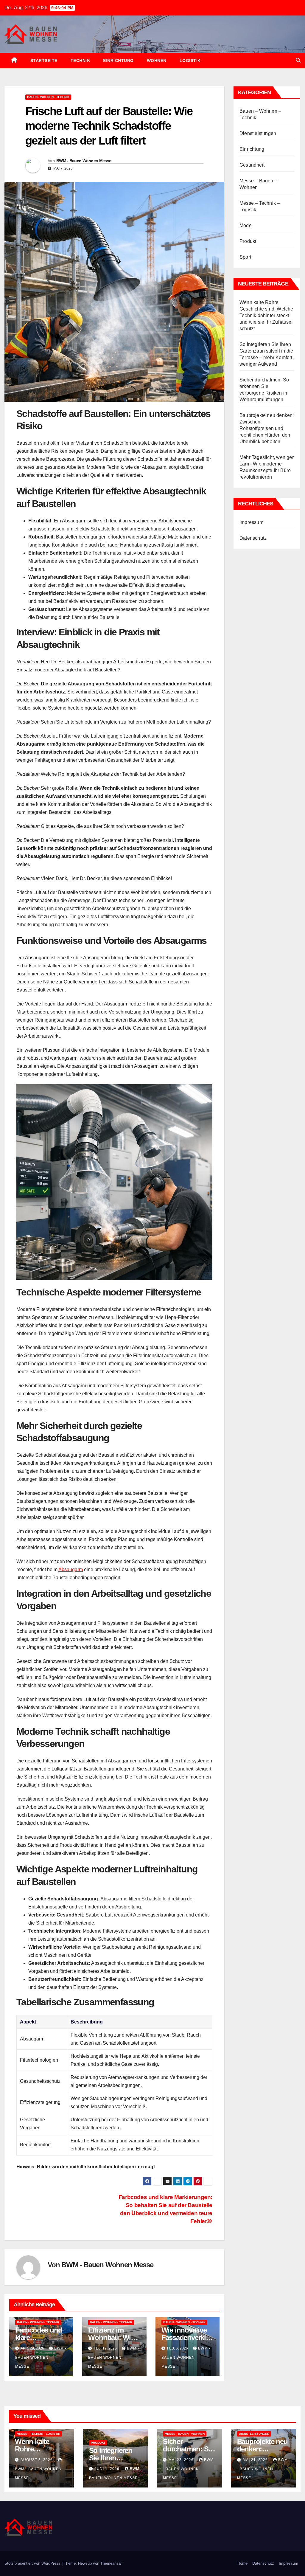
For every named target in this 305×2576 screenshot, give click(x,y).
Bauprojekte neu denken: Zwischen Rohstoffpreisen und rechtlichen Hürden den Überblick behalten (267, 428)
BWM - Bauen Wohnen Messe (84, 161)
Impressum (251, 522)
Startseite (44, 60)
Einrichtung (118, 60)
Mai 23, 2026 (182, 2460)
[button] (298, 60)
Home (242, 2563)
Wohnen (157, 60)
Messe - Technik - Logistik (38, 2434)
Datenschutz (253, 538)
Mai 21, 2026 (256, 2460)
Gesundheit (252, 165)
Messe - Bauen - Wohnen (185, 2434)
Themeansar (111, 2563)
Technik (80, 60)
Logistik (190, 60)
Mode (246, 225)
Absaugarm (71, 1569)
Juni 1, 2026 (108, 2469)
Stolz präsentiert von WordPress (33, 2563)
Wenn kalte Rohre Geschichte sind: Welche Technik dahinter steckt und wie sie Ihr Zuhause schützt (266, 315)
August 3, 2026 (37, 2460)
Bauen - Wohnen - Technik (48, 97)
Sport (245, 257)
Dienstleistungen (258, 133)
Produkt (248, 241)
